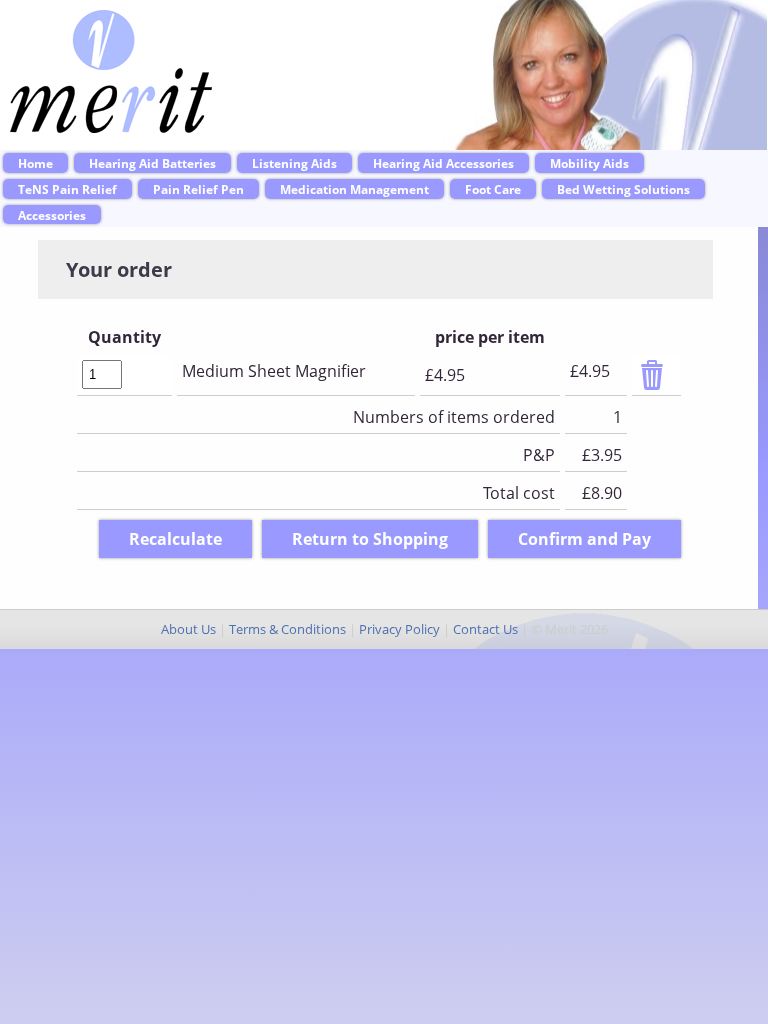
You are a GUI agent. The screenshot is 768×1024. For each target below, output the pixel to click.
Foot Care (493, 189)
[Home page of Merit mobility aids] (111, 127)
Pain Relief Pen (198, 189)
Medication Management (354, 189)
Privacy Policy (399, 629)
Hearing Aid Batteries (152, 163)
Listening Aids (294, 163)
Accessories (52, 215)
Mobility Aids (589, 163)
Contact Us (485, 629)
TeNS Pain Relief (67, 189)
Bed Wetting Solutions (623, 189)
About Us (188, 629)
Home (35, 163)
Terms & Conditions (287, 629)
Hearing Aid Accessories (443, 163)
